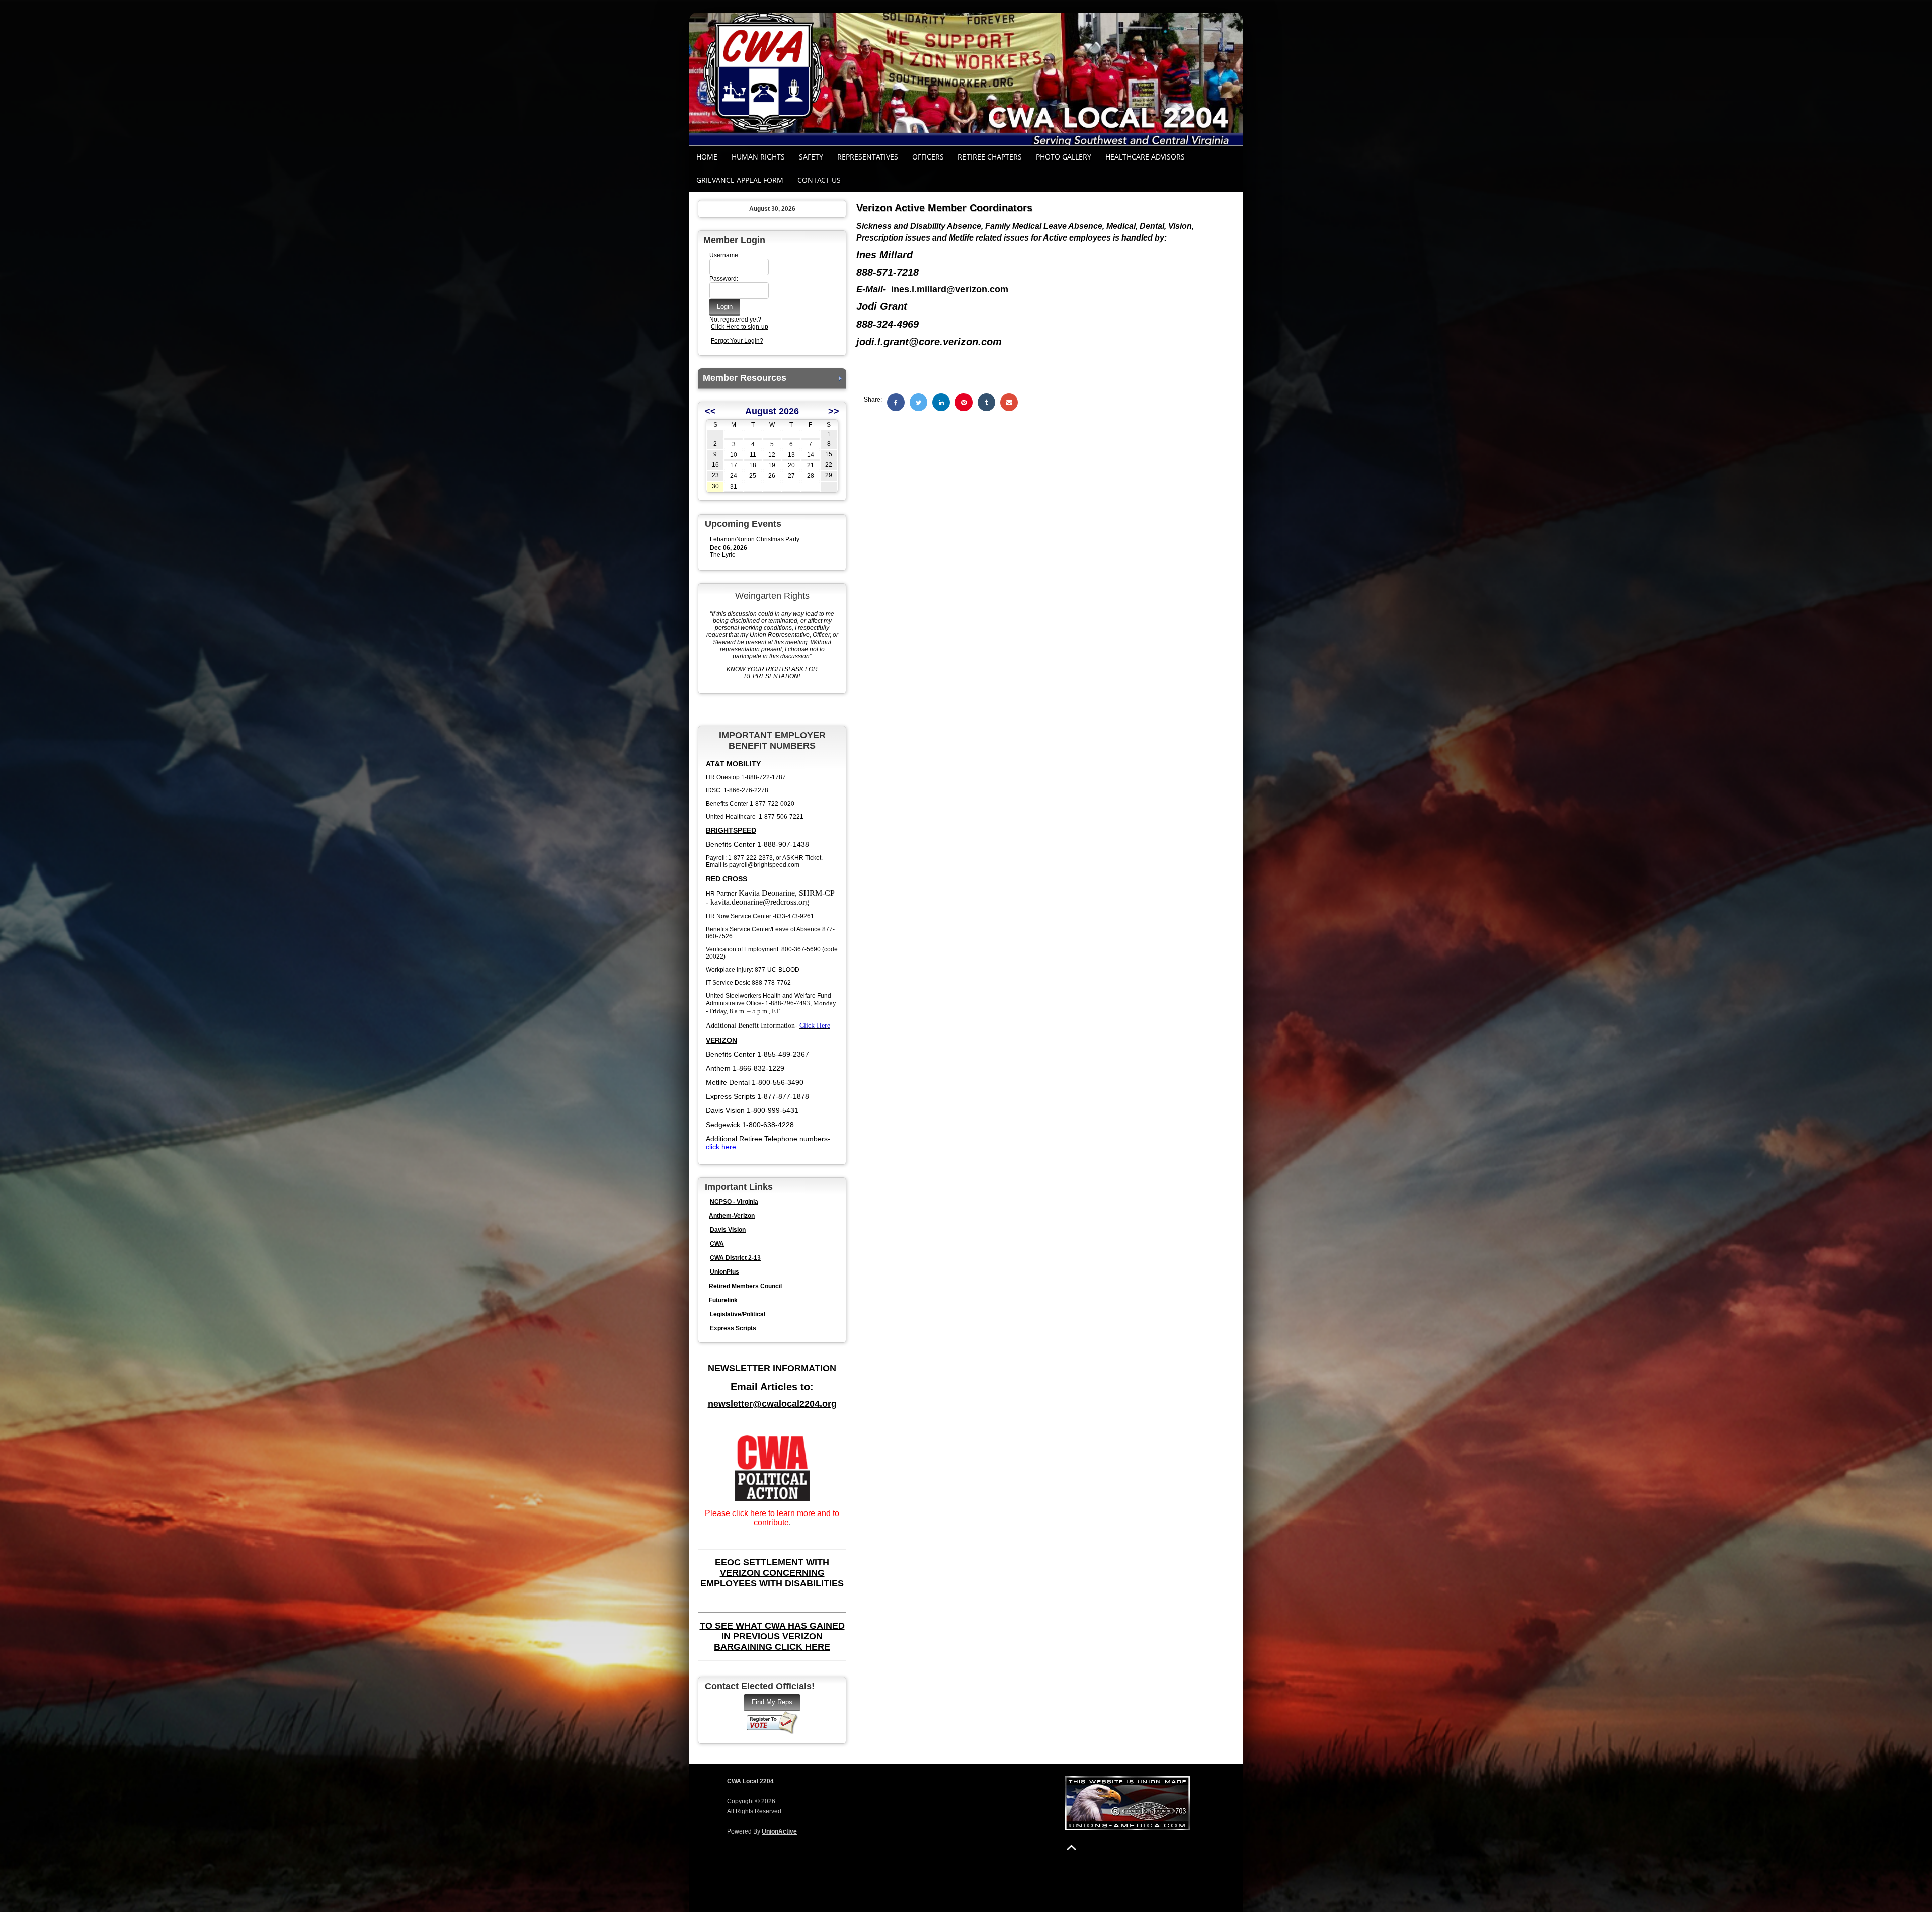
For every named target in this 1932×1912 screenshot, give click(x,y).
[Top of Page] (1071, 1847)
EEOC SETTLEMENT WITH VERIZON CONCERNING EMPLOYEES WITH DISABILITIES (772, 1573)
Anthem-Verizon (732, 1216)
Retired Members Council (745, 1286)
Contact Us (819, 180)
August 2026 (772, 411)
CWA (717, 1244)
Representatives (868, 157)
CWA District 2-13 (735, 1258)
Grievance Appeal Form (740, 180)
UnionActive (779, 1831)
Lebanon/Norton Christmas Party (755, 539)
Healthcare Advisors (1145, 157)
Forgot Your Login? (737, 341)
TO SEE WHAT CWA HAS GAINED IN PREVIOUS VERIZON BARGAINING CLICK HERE (772, 1636)
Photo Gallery (1064, 157)
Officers (928, 157)
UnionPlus (725, 1272)
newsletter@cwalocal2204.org (772, 1404)
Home (707, 157)
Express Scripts (733, 1328)
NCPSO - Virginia (734, 1202)
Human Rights (758, 157)
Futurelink (723, 1300)
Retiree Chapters (990, 157)
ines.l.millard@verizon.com (950, 289)
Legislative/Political (738, 1314)
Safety (811, 157)
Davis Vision (728, 1230)
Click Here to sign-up (740, 327)
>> (834, 411)
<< (710, 411)
